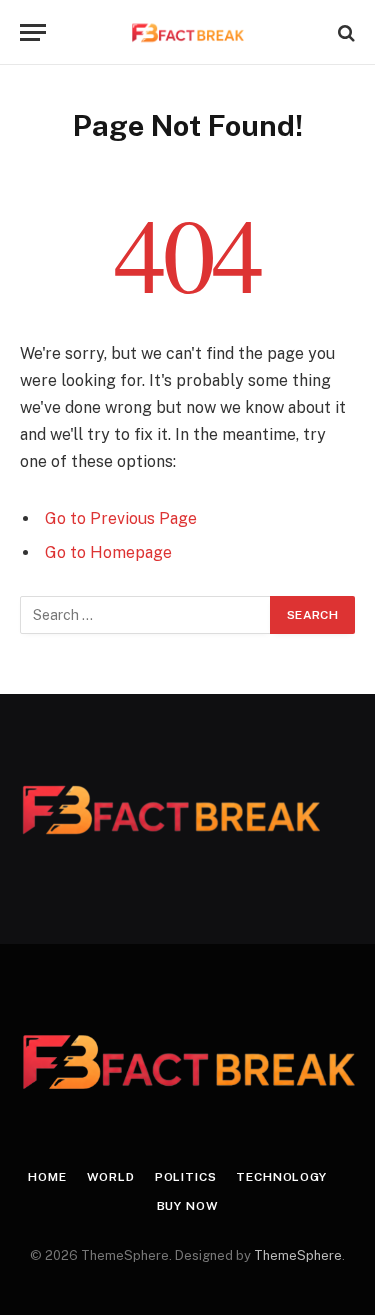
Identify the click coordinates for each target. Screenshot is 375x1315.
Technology (281, 1177)
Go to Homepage (108, 552)
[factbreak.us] (187, 32)
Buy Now (188, 1206)
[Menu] (33, 32)
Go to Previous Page (121, 518)
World (111, 1177)
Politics (186, 1177)
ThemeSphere (298, 1255)
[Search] (344, 32)
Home (47, 1177)
